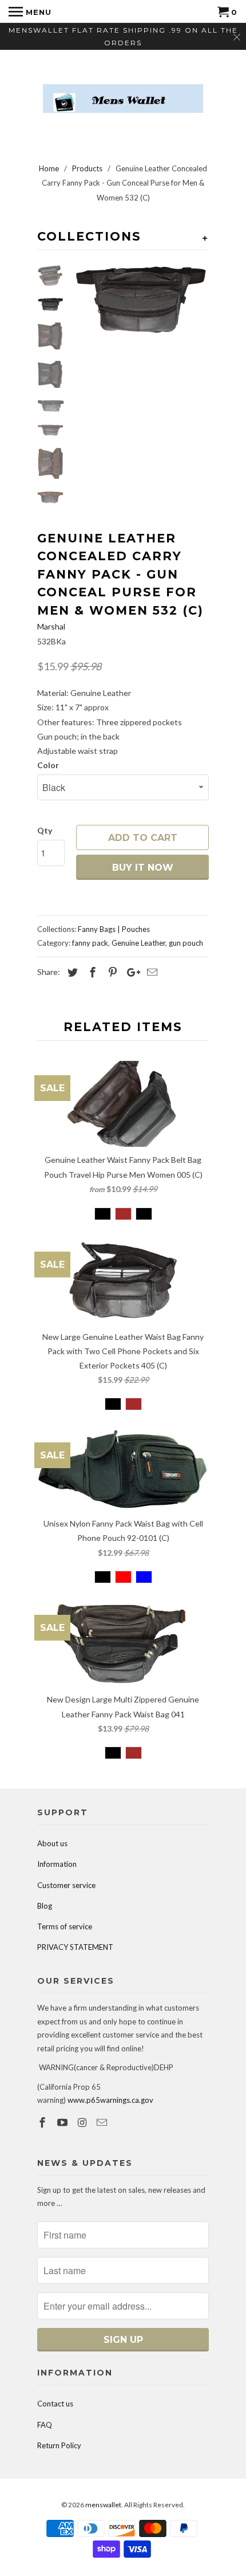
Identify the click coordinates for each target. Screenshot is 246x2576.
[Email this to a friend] (150, 972)
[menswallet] (123, 90)
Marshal (51, 626)
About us (52, 1843)
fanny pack (90, 943)
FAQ (45, 2425)
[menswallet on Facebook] (43, 2122)
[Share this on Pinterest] (111, 972)
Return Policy (59, 2445)
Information (57, 1864)
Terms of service (65, 1926)
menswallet (103, 2505)
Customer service (66, 1885)
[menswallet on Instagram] (84, 2122)
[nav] (30, 11)
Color (48, 765)
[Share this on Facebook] (91, 972)
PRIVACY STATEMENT (75, 1947)
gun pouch (186, 943)
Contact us (55, 2404)
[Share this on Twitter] (71, 972)
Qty (45, 830)
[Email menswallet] (103, 2122)
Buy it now (143, 868)
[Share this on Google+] (130, 972)
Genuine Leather (138, 943)
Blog (45, 1906)
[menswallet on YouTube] (64, 2122)
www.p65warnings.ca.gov (110, 2100)
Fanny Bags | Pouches (114, 929)
